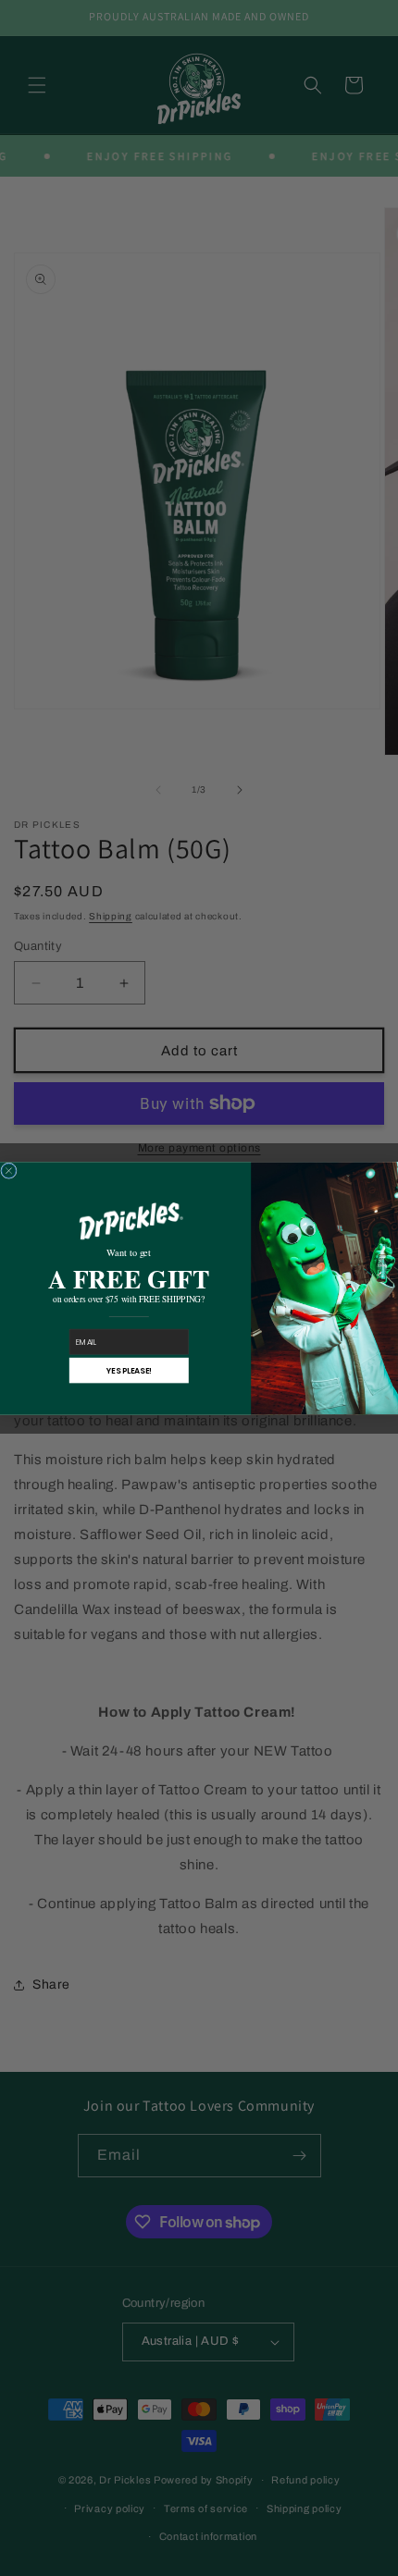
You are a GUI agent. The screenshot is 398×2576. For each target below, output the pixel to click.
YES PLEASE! (129, 1370)
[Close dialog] (9, 1170)
